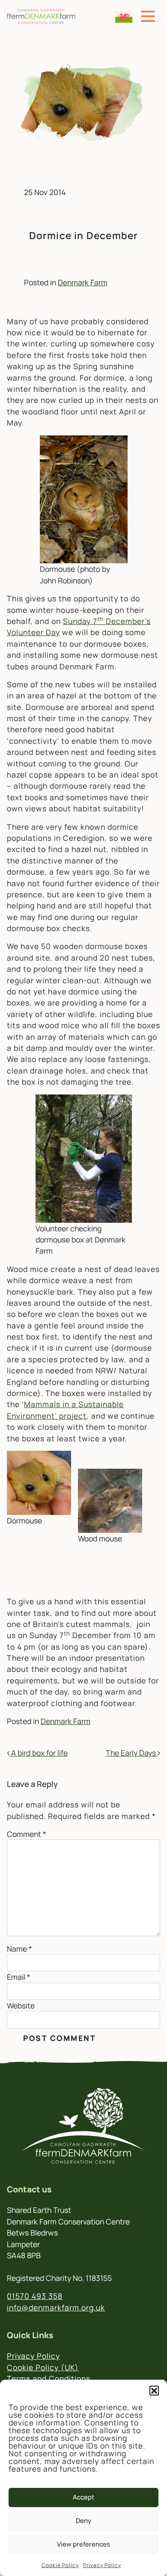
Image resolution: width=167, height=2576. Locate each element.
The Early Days (132, 1753)
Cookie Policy (60, 2565)
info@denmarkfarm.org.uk (56, 2307)
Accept (83, 2497)
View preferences (83, 2544)
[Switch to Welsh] (124, 17)
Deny (83, 2521)
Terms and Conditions (49, 2378)
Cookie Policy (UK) (43, 2367)
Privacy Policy (102, 2565)
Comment (27, 1834)
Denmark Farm (83, 282)
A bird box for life (39, 1753)
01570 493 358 (35, 2296)
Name (19, 1949)
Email (19, 1977)
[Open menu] (148, 16)
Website (21, 2005)
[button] (154, 2390)
